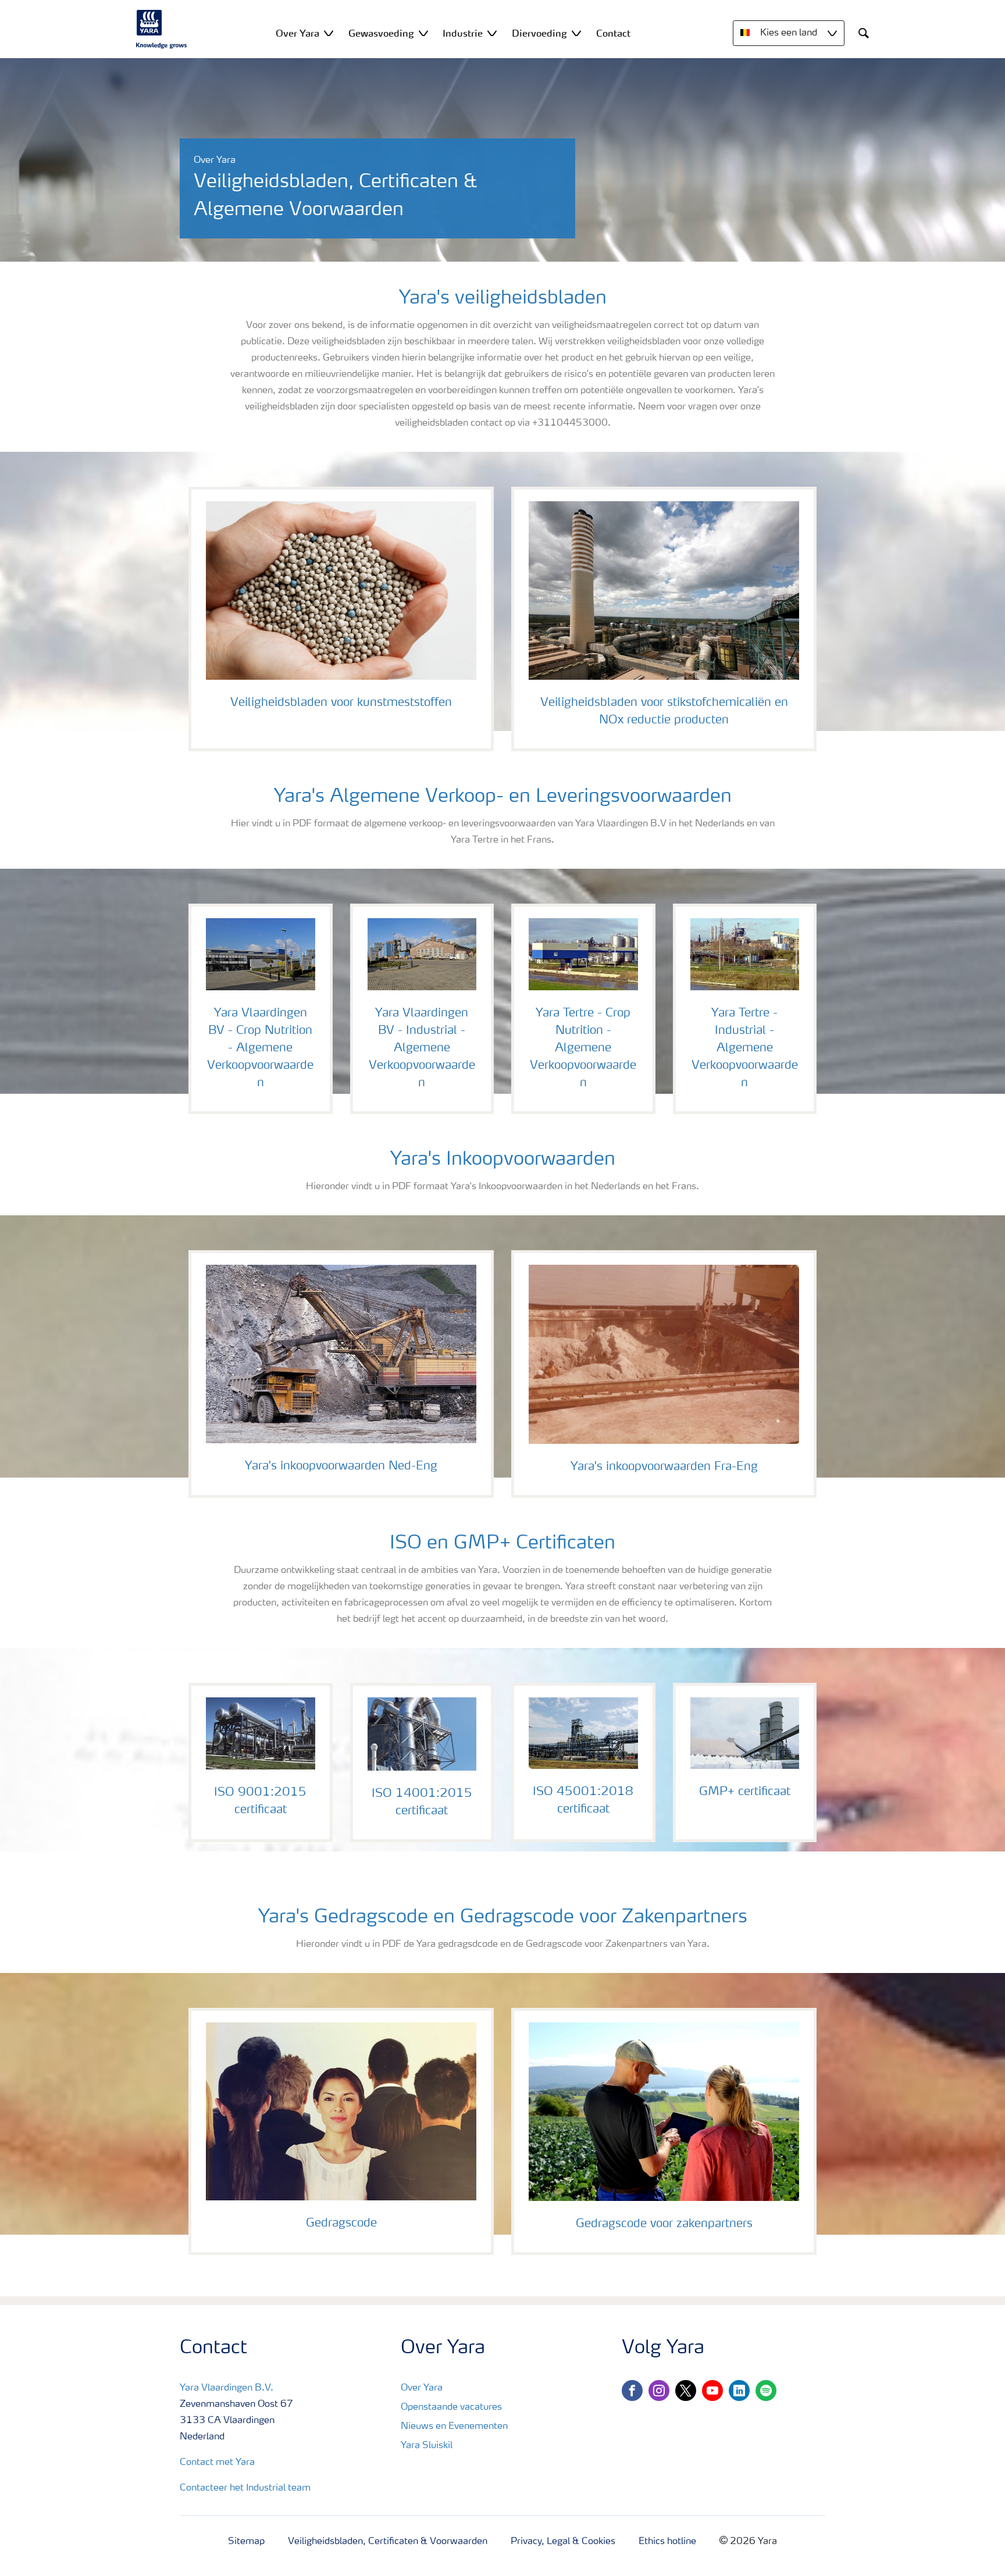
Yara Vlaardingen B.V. (227, 2388)
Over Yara (422, 2388)
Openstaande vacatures (451, 2407)
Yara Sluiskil (427, 2446)
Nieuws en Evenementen (454, 2427)
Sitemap (246, 2542)
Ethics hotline (667, 2542)
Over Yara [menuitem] (297, 33)
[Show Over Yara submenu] (329, 33)
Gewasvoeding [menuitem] (381, 33)
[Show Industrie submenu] (492, 33)
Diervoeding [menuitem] (539, 33)
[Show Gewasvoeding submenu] (423, 33)
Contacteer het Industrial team (245, 2488)
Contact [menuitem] (613, 33)
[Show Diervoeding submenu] (576, 33)
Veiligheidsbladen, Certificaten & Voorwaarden (388, 2542)
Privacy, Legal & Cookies (563, 2542)
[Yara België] (162, 29)
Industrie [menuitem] (463, 33)
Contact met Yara (217, 2463)
